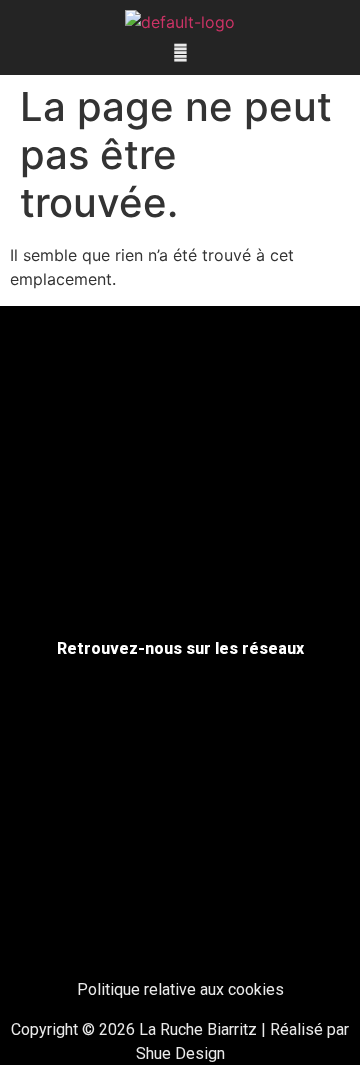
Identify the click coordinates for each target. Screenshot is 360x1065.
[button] (180, 52)
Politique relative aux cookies (180, 989)
